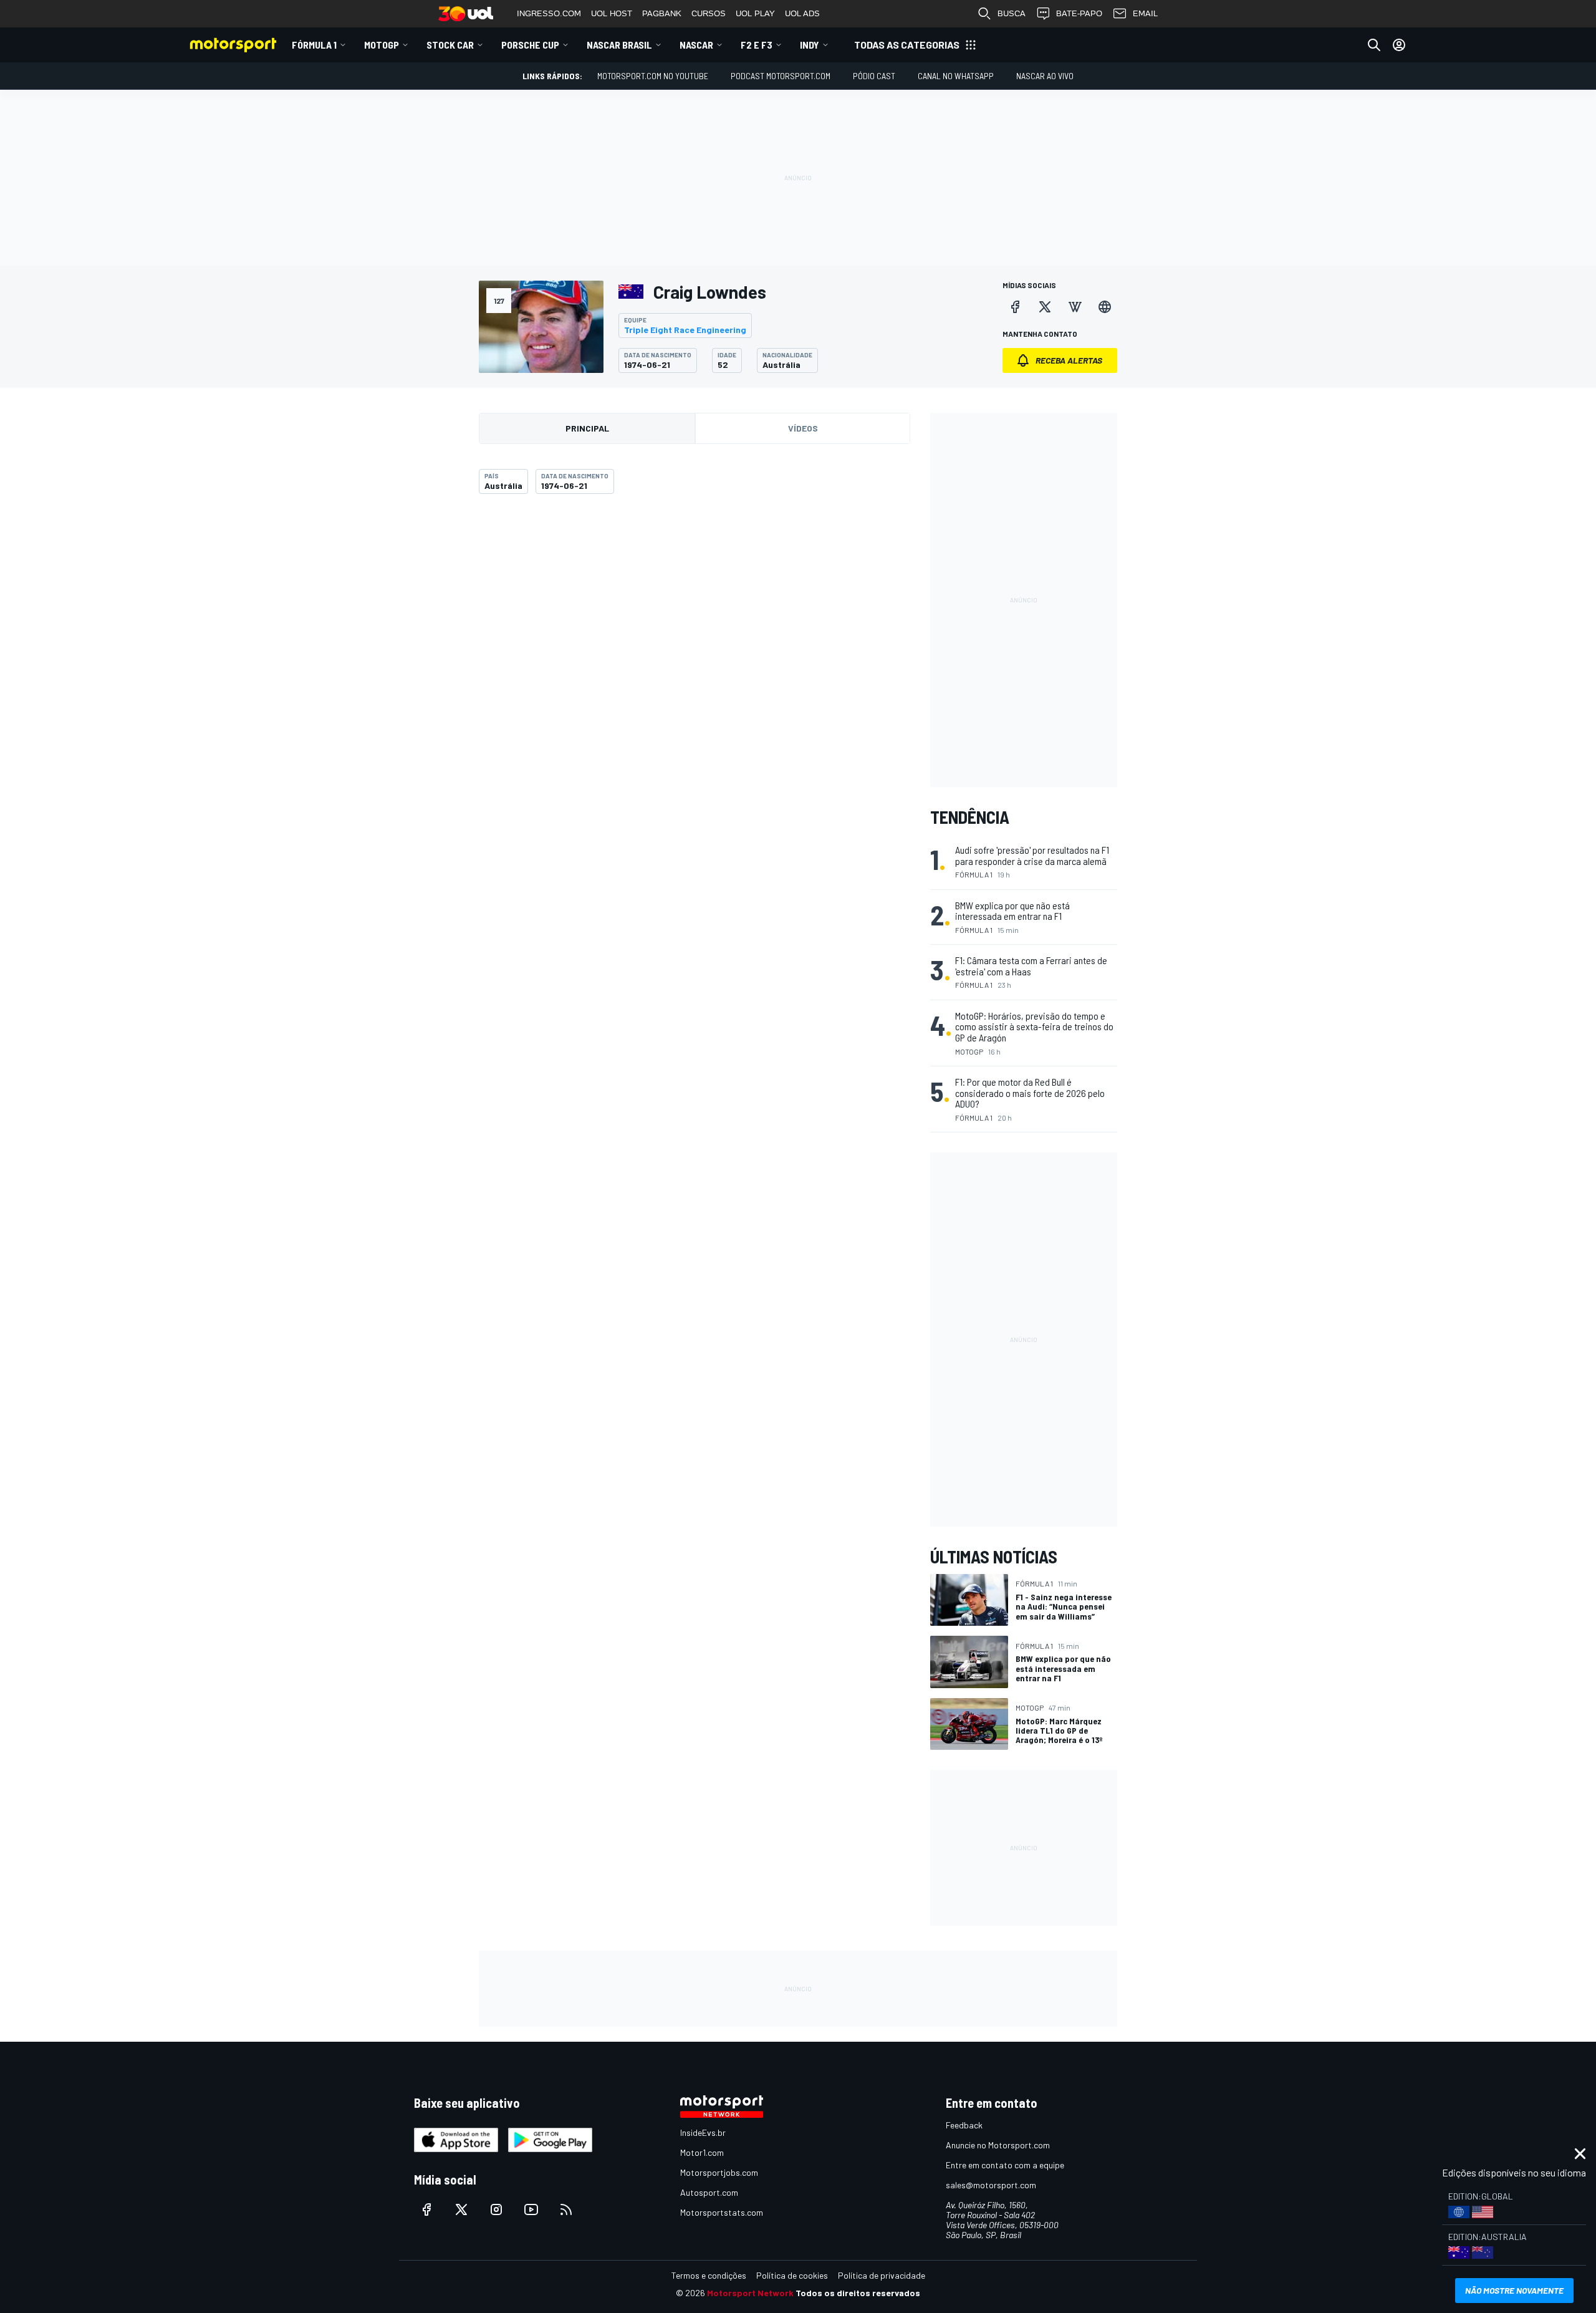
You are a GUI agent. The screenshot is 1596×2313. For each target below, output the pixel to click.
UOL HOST (612, 13)
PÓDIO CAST (874, 76)
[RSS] (566, 2209)
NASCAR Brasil (619, 45)
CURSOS (709, 13)
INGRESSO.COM (549, 13)
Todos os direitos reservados (858, 2293)
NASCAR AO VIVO (1045, 76)
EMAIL (1145, 13)
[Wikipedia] (1075, 307)
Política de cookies (792, 2275)
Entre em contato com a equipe (1005, 2165)
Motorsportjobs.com (719, 2172)
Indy (810, 45)
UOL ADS (802, 13)
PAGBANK (662, 13)
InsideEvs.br (703, 2132)
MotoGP (382, 45)
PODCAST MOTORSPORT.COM (781, 76)
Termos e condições (709, 2275)
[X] (1045, 307)
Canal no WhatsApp (956, 76)
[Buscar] (1374, 45)
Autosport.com (709, 2192)
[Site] (1105, 307)
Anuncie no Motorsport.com (998, 2145)
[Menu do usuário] (1399, 45)
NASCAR (696, 45)
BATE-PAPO (1079, 13)
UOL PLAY (755, 13)
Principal (587, 428)
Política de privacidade (882, 2275)
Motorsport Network (750, 2293)
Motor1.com (702, 2152)
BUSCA (1012, 13)
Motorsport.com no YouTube (653, 76)
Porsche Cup (530, 45)
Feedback (964, 2125)
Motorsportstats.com (722, 2212)
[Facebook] (1015, 307)
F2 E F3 (757, 45)
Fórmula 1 (314, 45)
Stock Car (450, 45)
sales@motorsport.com (991, 2185)
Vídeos (803, 428)
